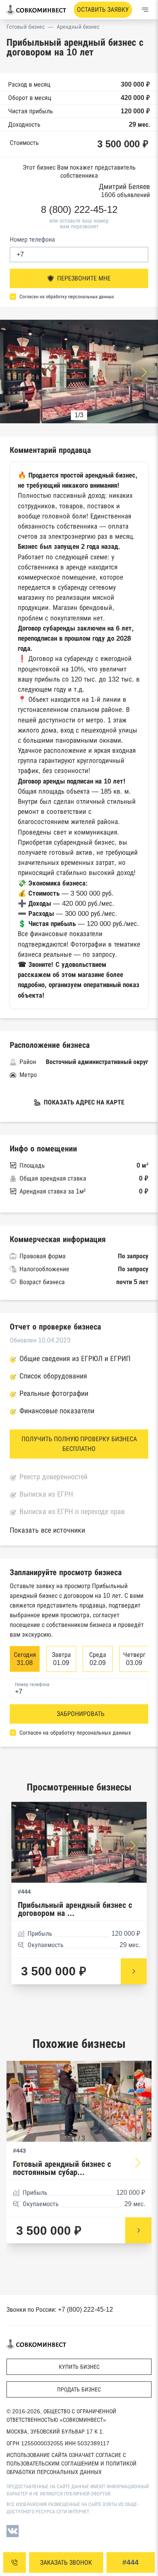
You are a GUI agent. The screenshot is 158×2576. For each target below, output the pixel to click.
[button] (144, 372)
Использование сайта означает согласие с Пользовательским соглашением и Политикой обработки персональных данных (72, 2463)
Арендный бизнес (78, 27)
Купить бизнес (79, 2367)
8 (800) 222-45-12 (79, 210)
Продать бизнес (79, 2389)
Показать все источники (47, 1530)
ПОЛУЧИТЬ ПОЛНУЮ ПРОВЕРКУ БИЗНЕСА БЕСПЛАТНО (79, 1444)
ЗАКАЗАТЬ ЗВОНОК (66, 2562)
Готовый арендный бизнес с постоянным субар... (62, 2168)
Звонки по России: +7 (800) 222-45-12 (60, 2309)
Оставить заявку (103, 10)
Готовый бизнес (26, 27)
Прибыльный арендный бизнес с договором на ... (75, 1909)
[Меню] (145, 10)
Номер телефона (32, 239)
